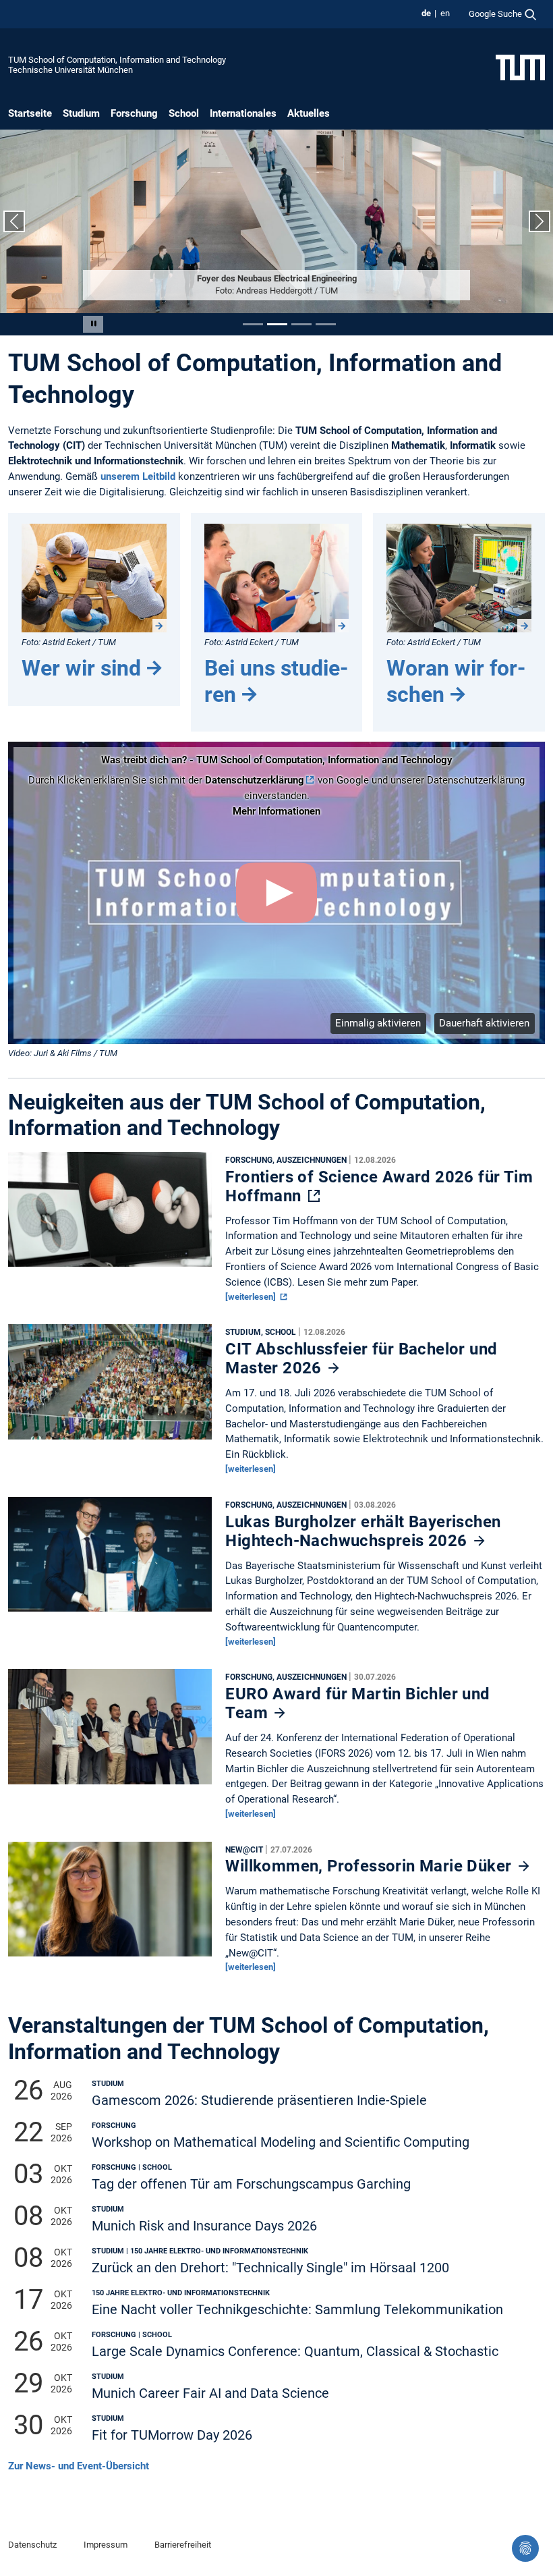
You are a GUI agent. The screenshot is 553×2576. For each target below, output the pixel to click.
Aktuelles (309, 113)
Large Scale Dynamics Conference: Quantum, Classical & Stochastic (295, 2352)
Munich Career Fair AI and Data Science (210, 2393)
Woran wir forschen (456, 681)
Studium (81, 113)
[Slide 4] (326, 324)
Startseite (30, 113)
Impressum (106, 2545)
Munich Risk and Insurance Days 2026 (204, 2226)
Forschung (134, 113)
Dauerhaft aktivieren (484, 1023)
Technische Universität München (70, 70)
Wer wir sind (81, 668)
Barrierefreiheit (183, 2545)
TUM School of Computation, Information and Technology (117, 60)
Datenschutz (32, 2545)
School (184, 113)
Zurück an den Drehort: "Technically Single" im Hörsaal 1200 (270, 2268)
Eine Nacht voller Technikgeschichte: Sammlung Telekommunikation (297, 2310)
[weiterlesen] (252, 1297)
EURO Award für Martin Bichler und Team (357, 1703)
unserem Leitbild (138, 476)
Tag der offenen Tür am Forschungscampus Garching (251, 2184)
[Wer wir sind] (94, 578)
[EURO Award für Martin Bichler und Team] (110, 1730)
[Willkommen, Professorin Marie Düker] (110, 1902)
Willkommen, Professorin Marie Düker (370, 1866)
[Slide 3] (301, 324)
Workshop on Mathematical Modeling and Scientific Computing (281, 2142)
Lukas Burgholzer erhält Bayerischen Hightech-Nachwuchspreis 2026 (363, 1531)
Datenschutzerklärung (255, 780)
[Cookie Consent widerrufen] (525, 2548)
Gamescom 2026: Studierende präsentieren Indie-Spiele (259, 2101)
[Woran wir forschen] (459, 578)
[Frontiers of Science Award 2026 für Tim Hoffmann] (110, 1213)
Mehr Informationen (276, 811)
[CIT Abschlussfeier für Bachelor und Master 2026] (110, 1386)
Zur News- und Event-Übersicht (79, 2466)
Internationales (243, 113)
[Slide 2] (277, 324)
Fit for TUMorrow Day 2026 (172, 2435)
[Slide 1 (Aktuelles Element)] (253, 324)
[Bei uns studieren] (277, 578)
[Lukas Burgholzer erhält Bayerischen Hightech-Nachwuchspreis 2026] (110, 1558)
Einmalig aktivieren (378, 1023)
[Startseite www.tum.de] (520, 67)
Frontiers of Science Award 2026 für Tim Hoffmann (379, 1186)
